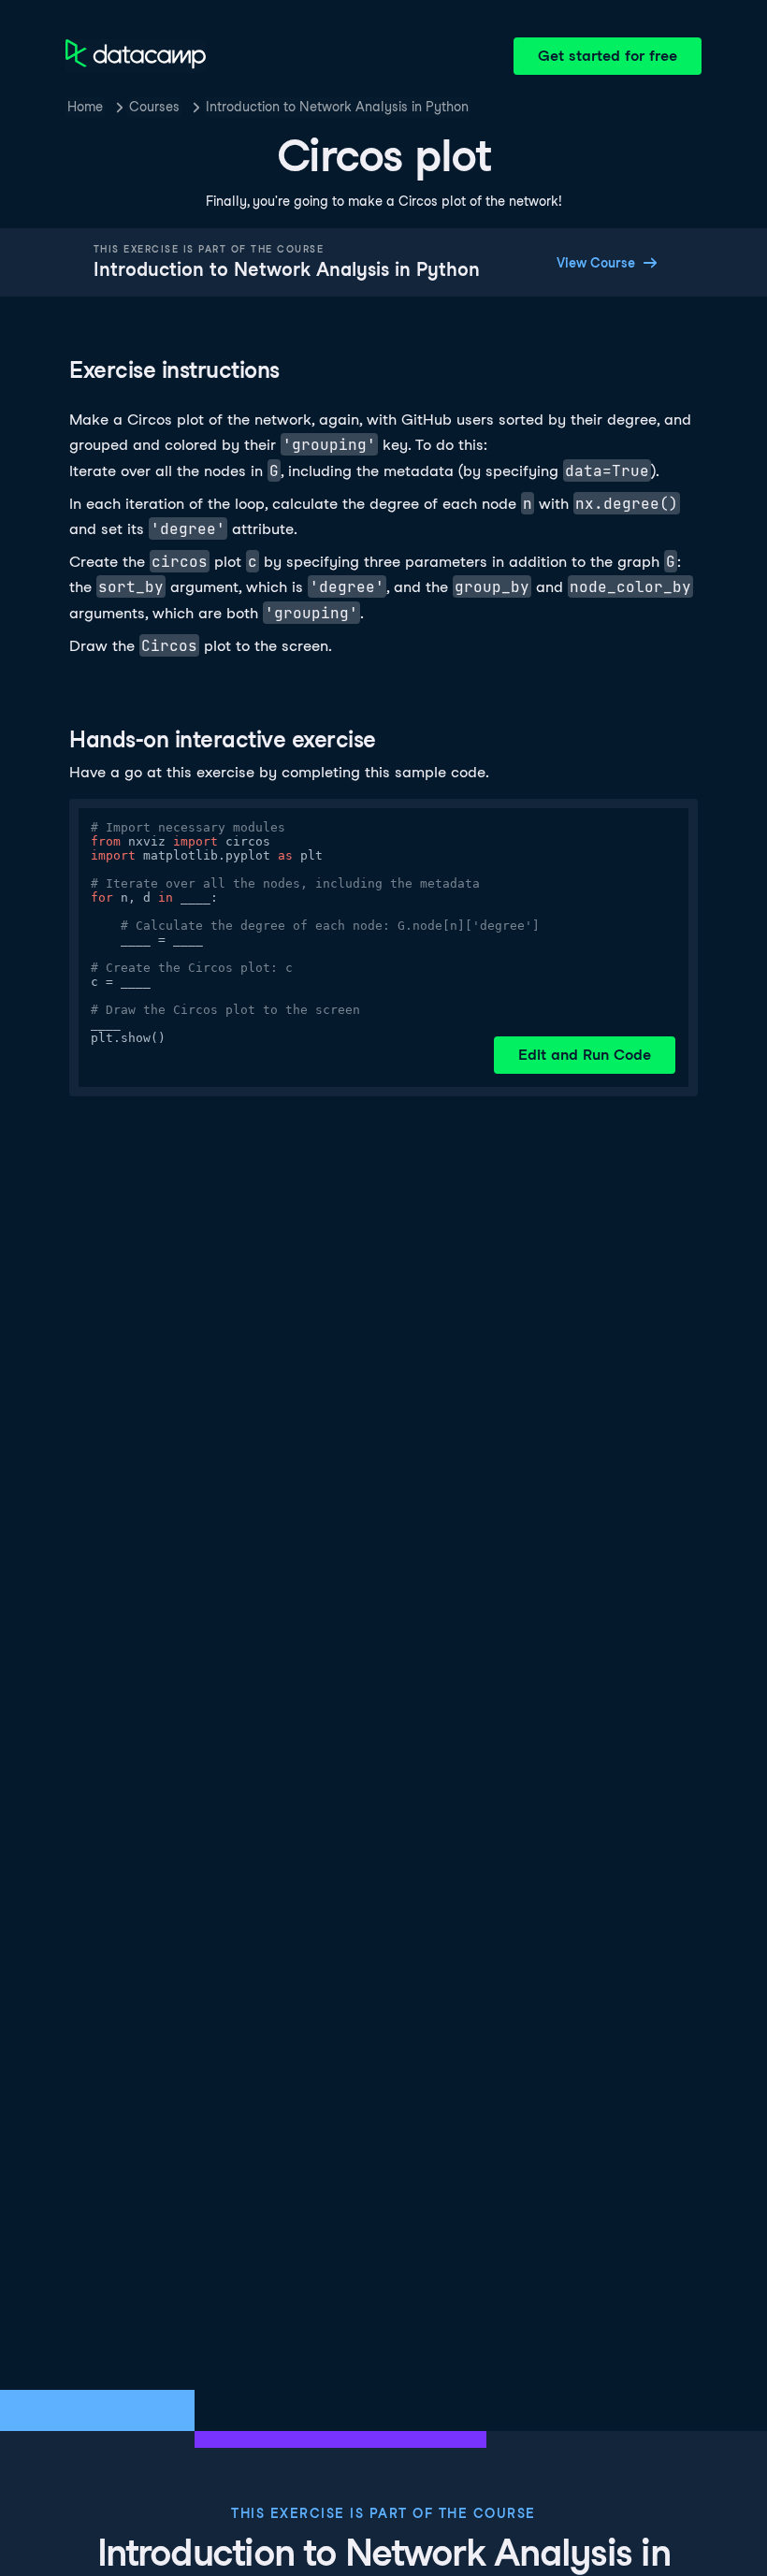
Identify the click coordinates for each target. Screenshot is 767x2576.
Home (85, 107)
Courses (154, 107)
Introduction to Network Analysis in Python (337, 107)
